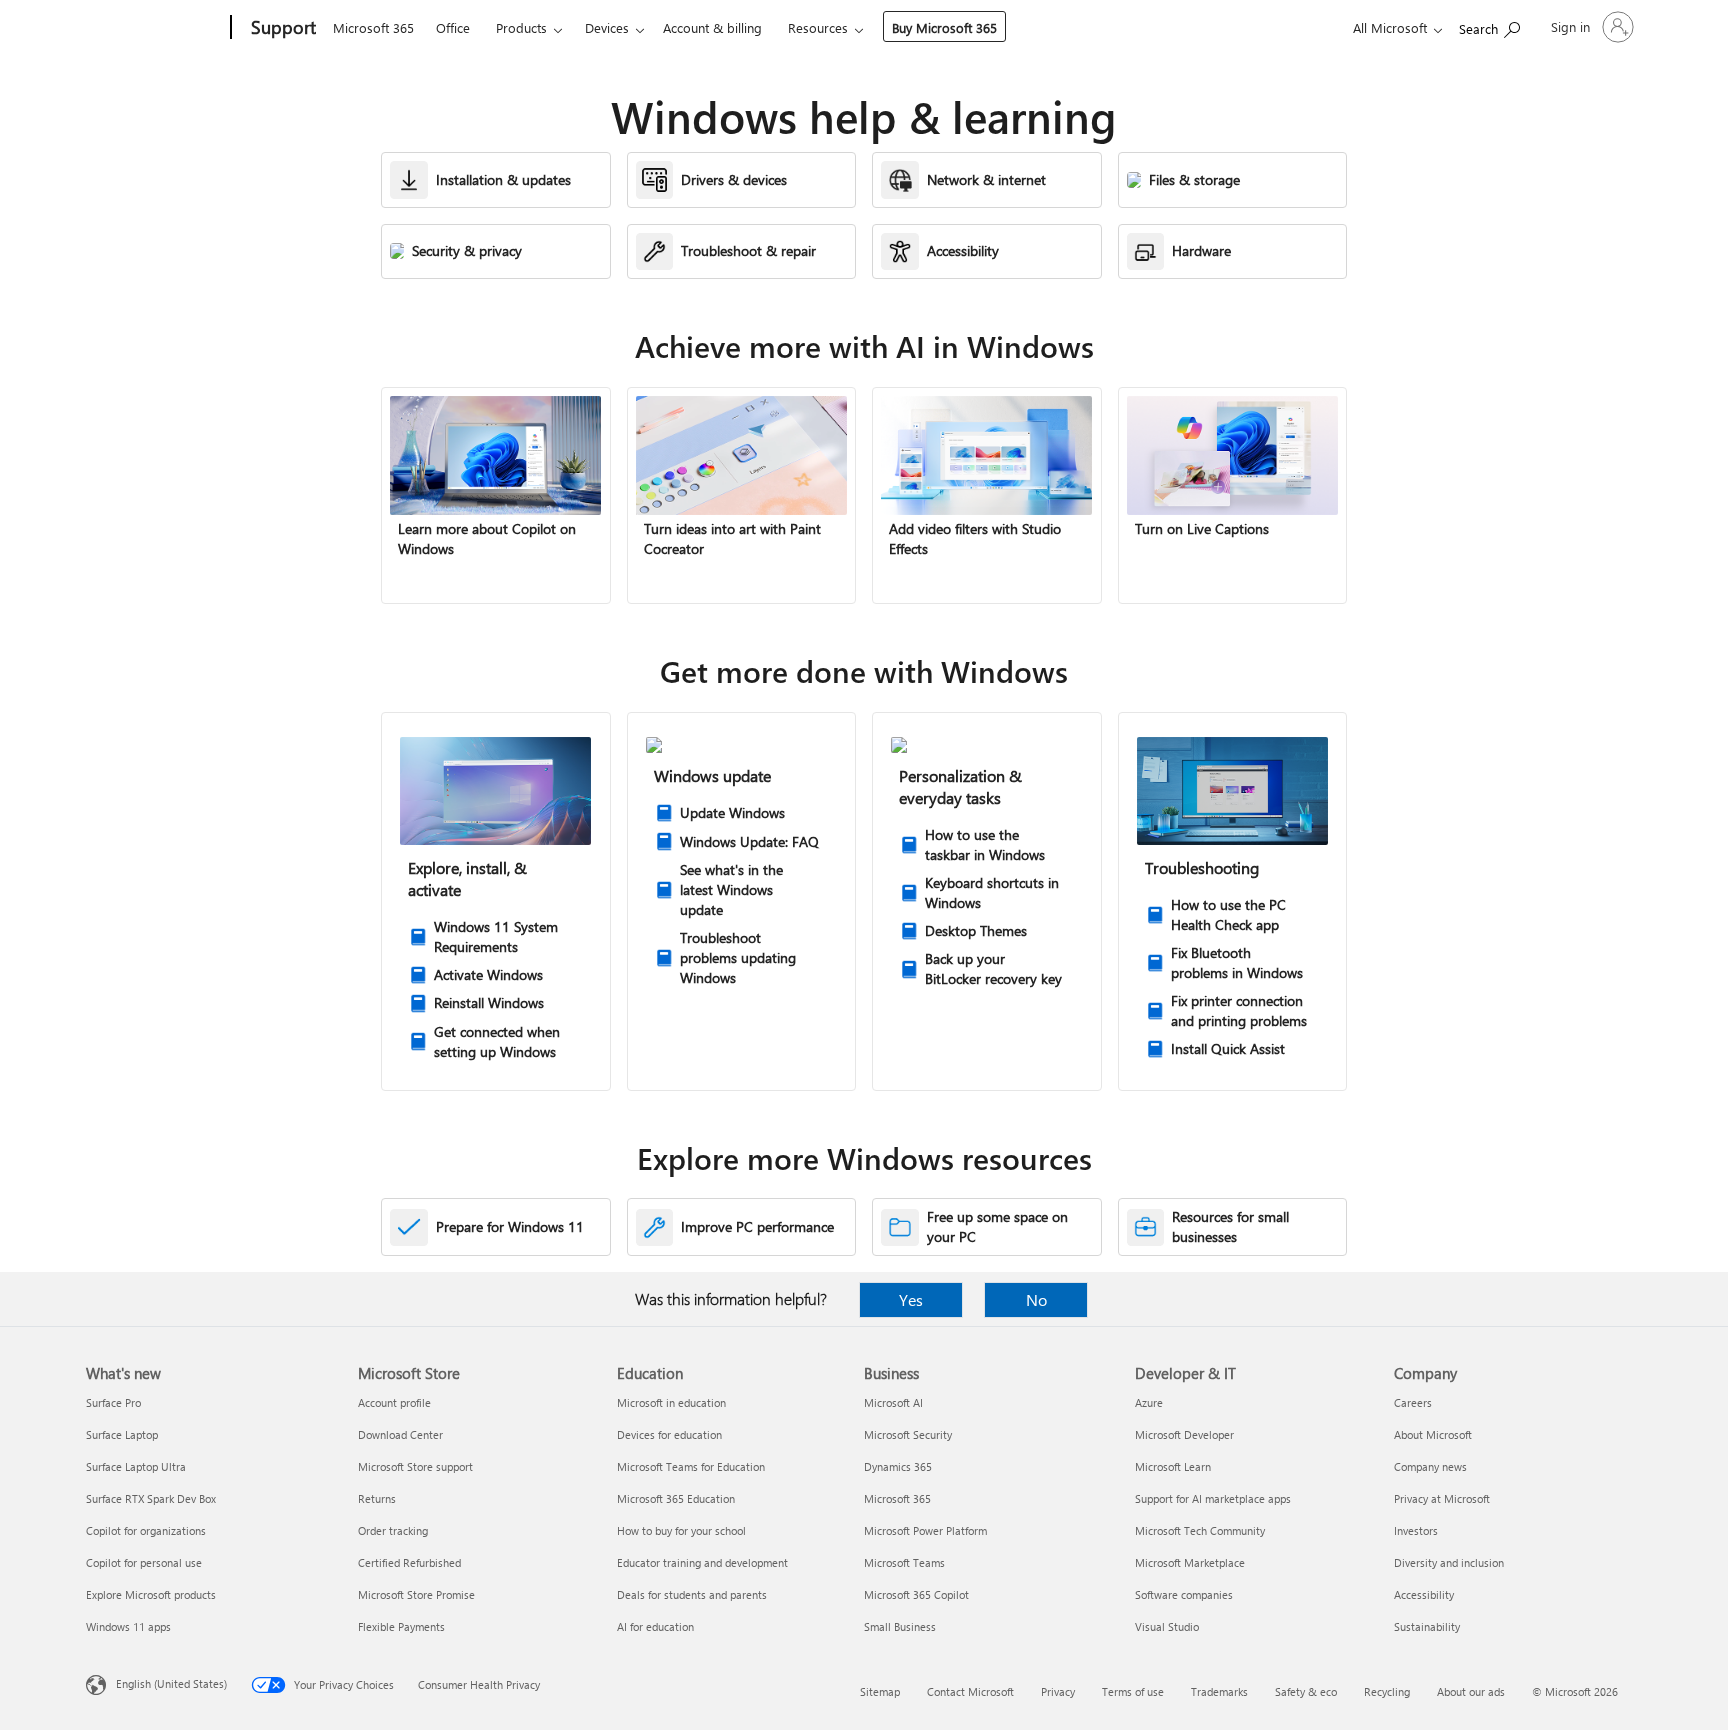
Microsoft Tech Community (1200, 1530)
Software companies (1184, 1594)
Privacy (1058, 1691)
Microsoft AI (893, 1402)
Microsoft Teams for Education (691, 1466)
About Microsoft (1433, 1434)
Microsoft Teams (904, 1562)
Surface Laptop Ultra (136, 1466)
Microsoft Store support (415, 1466)
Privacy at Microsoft (1442, 1498)
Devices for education (669, 1434)
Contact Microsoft (970, 1691)
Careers (1413, 1402)
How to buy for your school (681, 1530)
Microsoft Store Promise (416, 1594)
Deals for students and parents (692, 1594)
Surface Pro (113, 1402)
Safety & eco (1306, 1691)
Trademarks (1219, 1691)
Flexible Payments (401, 1626)
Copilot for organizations (146, 1530)
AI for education (655, 1626)
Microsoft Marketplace (1190, 1562)
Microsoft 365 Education (676, 1498)
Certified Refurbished (409, 1562)
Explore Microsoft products (151, 1594)
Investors (1416, 1530)
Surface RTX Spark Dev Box (151, 1498)
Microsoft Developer (1184, 1434)
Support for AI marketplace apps (1213, 1498)
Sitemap (880, 1691)
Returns (377, 1498)
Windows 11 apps (128, 1626)
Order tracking (393, 1530)
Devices (607, 27)
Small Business (900, 1626)
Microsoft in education (671, 1402)
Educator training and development (702, 1562)
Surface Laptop (122, 1434)
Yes (911, 1299)
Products (521, 27)
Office (453, 27)
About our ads (1471, 1691)
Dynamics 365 (898, 1466)
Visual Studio (1167, 1626)
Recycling (1387, 1691)
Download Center (400, 1434)
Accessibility (1424, 1594)
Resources (818, 27)
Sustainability (1427, 1626)
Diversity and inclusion (1449, 1562)
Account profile (394, 1402)
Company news (1430, 1466)
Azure (1149, 1402)
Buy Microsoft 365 (944, 27)
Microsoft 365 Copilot (916, 1594)
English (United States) (171, 1683)
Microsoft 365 (373, 27)
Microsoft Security (908, 1434)
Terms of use (1133, 1691)
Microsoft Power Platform (925, 1530)
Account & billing (712, 27)
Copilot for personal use (144, 1562)
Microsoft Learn (1173, 1466)
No (1036, 1299)
